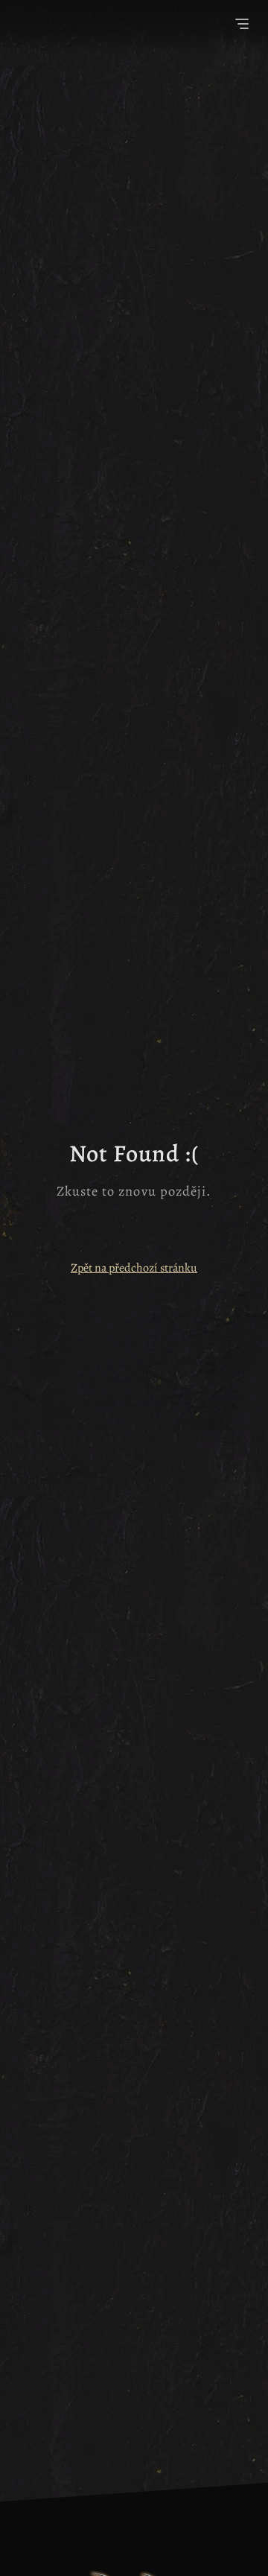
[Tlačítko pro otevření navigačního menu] (242, 26)
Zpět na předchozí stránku (134, 1268)
